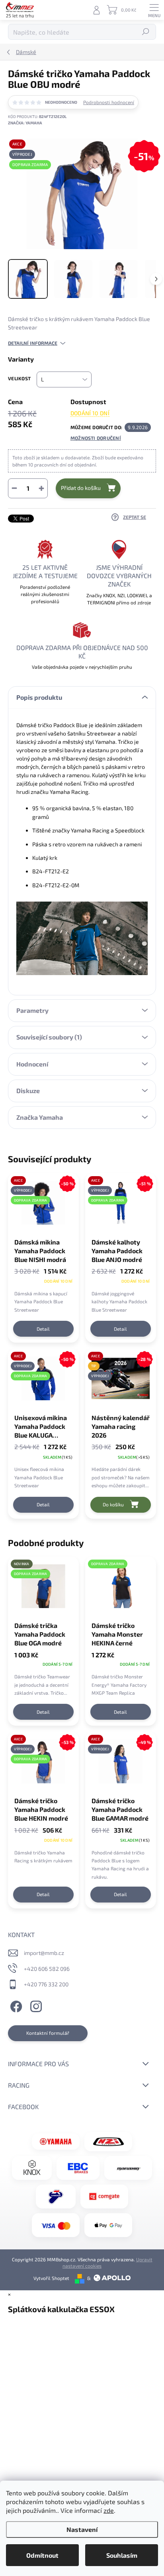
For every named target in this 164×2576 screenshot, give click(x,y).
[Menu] (154, 10)
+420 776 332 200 (46, 1984)
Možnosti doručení (96, 438)
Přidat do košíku (81, 488)
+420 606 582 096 (47, 1969)
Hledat (146, 32)
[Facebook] (15, 2005)
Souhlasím (122, 2555)
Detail (43, 1329)
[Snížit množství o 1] (14, 488)
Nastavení (82, 2529)
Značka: (25, 123)
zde (109, 2510)
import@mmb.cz (44, 1953)
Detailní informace (33, 343)
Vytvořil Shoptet (51, 2278)
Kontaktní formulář (48, 2033)
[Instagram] (35, 2005)
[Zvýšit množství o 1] (41, 488)
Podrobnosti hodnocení (109, 102)
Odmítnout (42, 2555)
